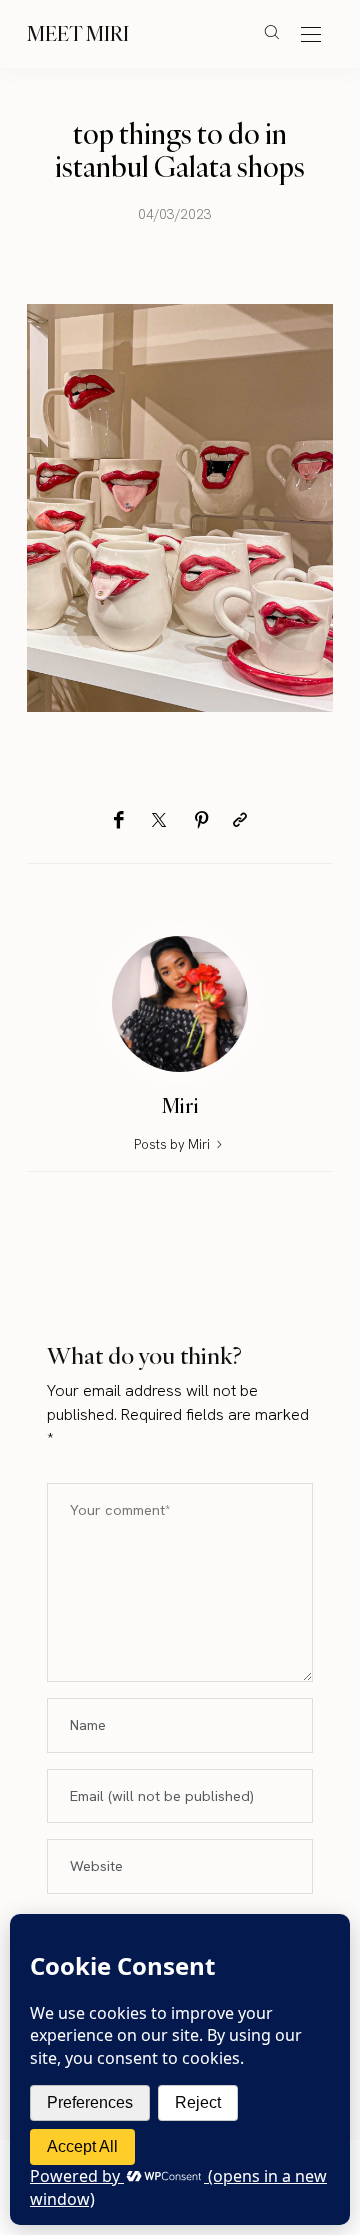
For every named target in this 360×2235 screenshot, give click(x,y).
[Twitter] (159, 821)
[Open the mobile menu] (311, 35)
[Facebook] (118, 820)
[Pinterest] (202, 820)
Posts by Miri (173, 1144)
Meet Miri (78, 33)
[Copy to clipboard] (240, 820)
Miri (180, 1105)
